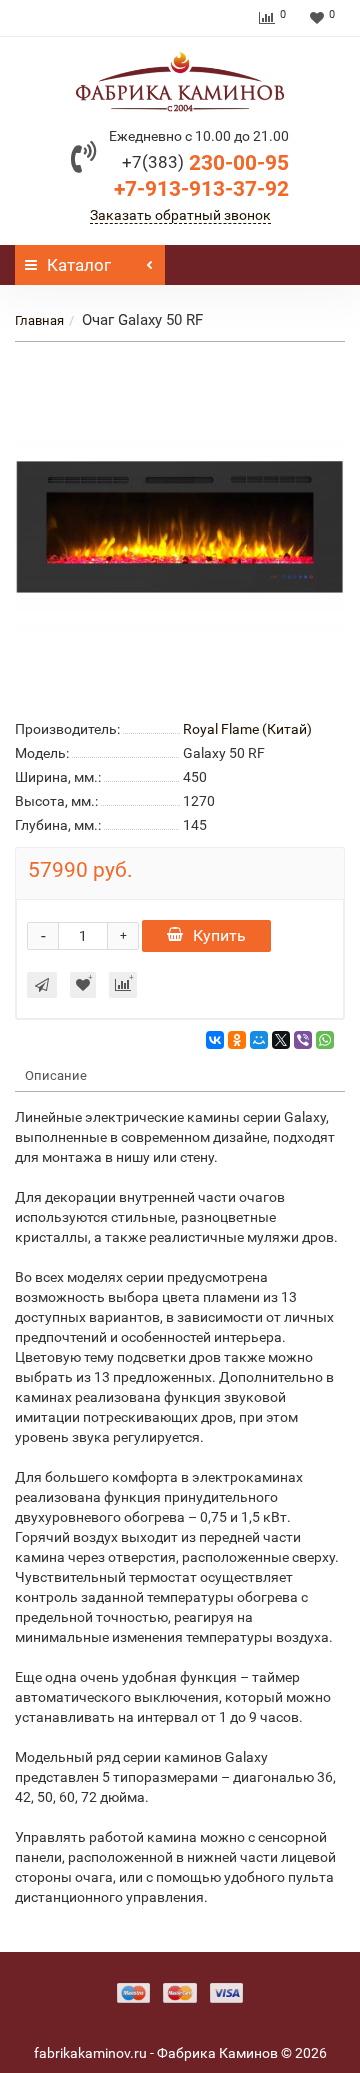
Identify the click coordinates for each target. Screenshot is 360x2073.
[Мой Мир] (259, 1040)
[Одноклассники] (237, 1040)
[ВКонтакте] (215, 1040)
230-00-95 (205, 163)
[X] (281, 1040)
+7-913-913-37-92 (201, 189)
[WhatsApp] (325, 1040)
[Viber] (303, 1040)
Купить (219, 935)
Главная (39, 320)
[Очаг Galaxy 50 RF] (180, 527)
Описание (56, 1075)
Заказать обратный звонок (180, 215)
